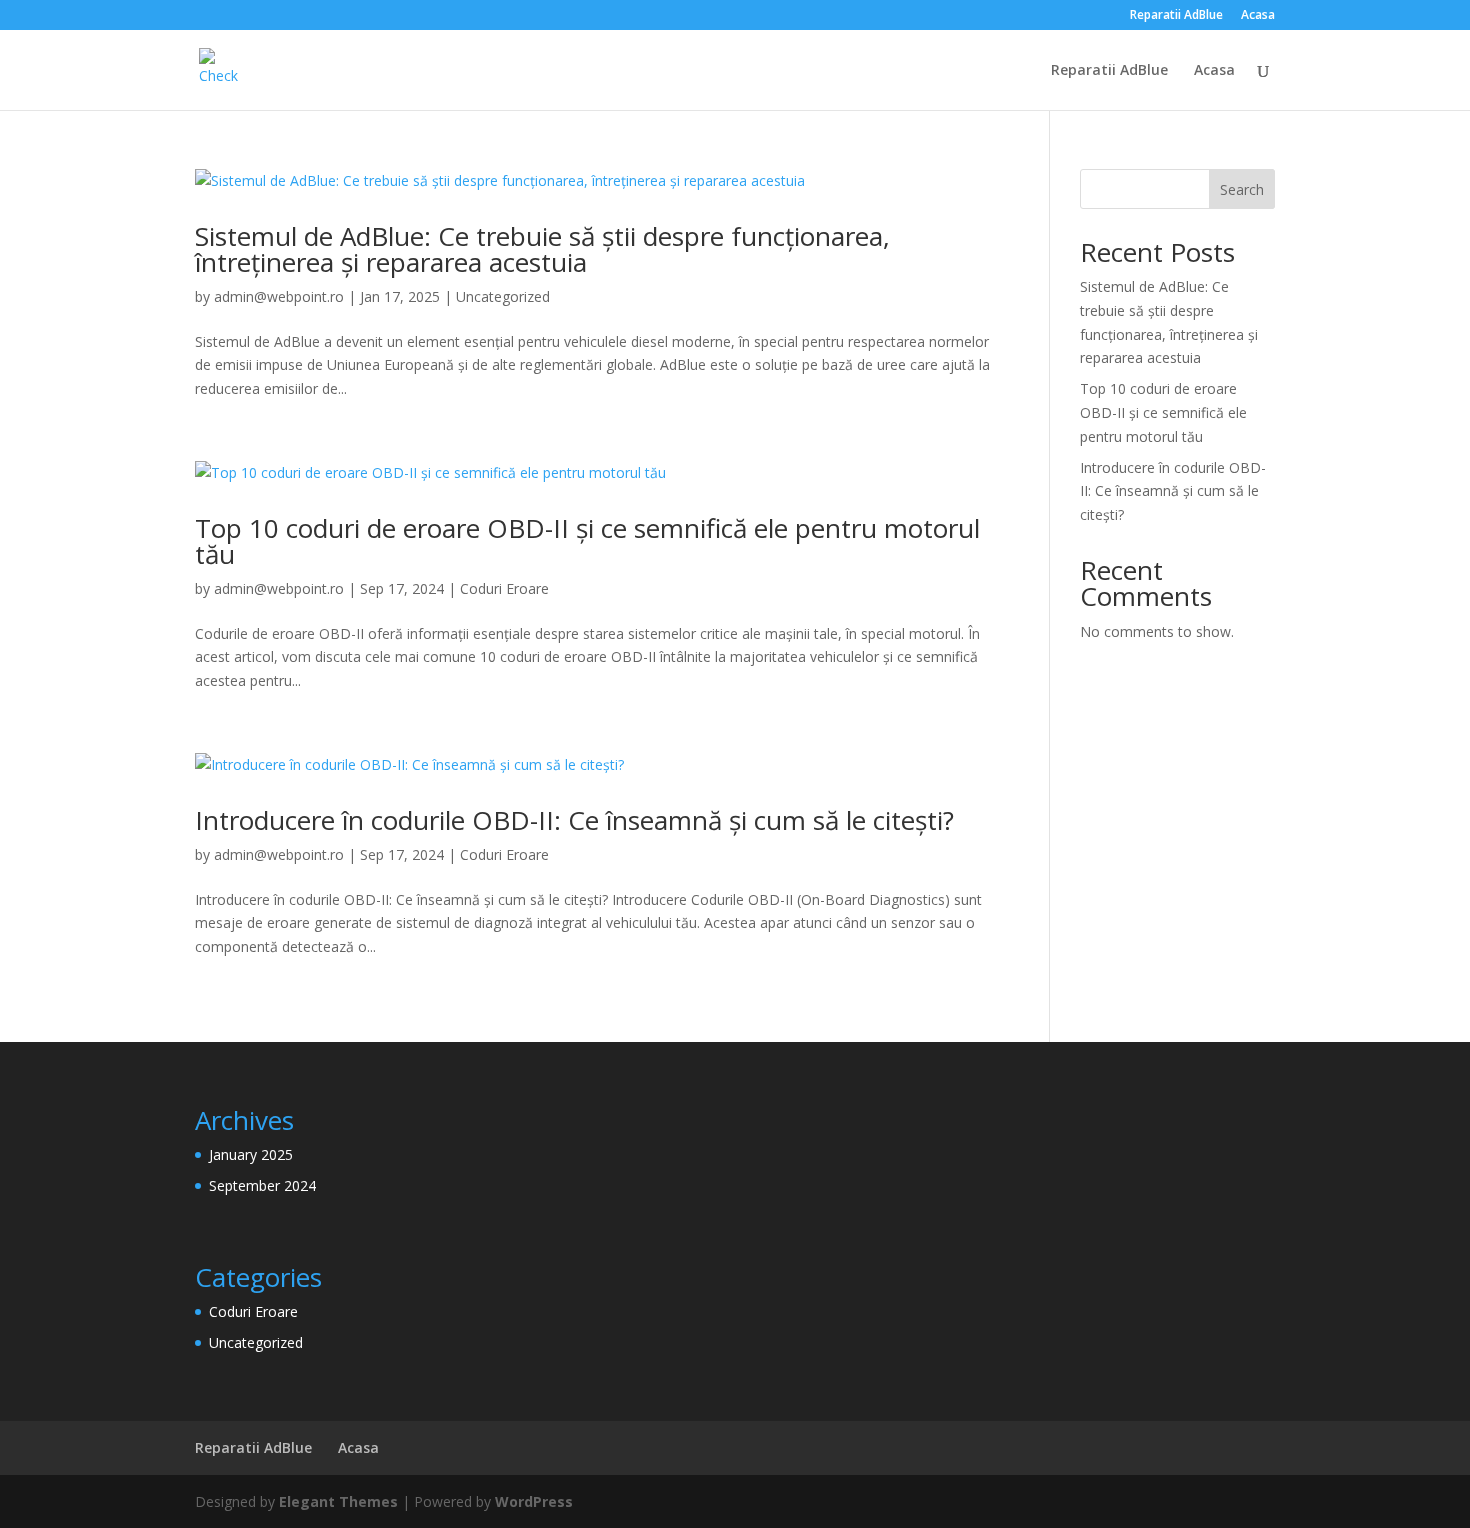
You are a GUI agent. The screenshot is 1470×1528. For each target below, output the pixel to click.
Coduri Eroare (504, 588)
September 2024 (262, 1185)
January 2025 (251, 1154)
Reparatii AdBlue (1176, 16)
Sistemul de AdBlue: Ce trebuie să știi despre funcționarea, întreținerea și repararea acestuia (542, 249)
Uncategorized (503, 296)
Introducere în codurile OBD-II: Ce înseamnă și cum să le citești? (574, 820)
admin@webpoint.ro (279, 296)
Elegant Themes (338, 1501)
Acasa (1258, 16)
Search (1242, 189)
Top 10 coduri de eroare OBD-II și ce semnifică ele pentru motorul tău (587, 541)
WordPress (534, 1501)
